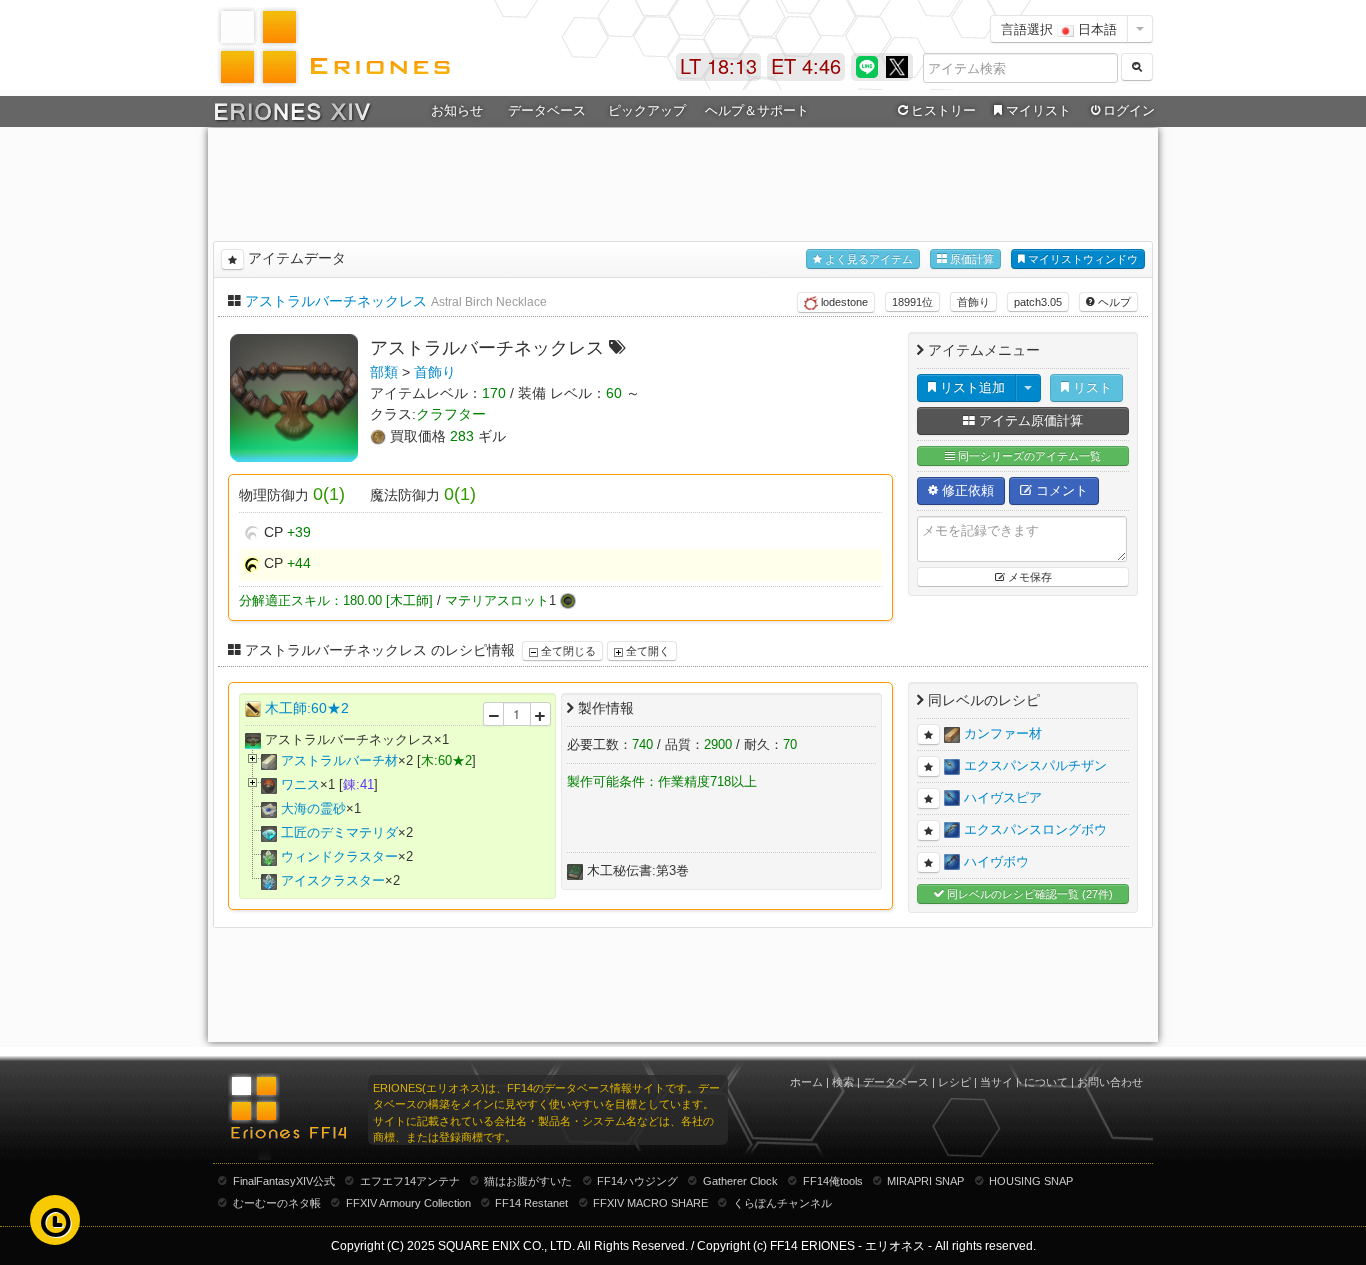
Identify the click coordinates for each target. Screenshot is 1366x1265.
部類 (384, 372)
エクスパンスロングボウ (1035, 829)
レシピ (954, 1082)
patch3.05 (1038, 302)
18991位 (912, 302)
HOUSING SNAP (1031, 1181)
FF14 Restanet (531, 1203)
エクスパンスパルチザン (1035, 765)
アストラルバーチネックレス (336, 301)
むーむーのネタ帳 (277, 1203)
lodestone (843, 302)
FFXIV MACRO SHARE (650, 1203)
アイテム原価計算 (1029, 420)
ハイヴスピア (1003, 797)
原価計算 (970, 259)
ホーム (806, 1082)
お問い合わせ (1110, 1082)
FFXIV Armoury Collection (408, 1203)
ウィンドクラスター (339, 856)
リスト (1090, 387)
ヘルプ (1113, 302)
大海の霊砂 (313, 808)
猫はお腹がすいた (528, 1181)
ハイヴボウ (996, 861)
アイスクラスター (333, 880)
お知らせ (457, 110)
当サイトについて (1024, 1082)
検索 (843, 1082)
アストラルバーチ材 (339, 760)
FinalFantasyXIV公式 (284, 1181)
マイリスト (1038, 110)
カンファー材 (1003, 733)
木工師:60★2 (307, 708)
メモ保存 (1028, 577)
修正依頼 (966, 490)
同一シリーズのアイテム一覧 (1028, 456)
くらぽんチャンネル (782, 1203)
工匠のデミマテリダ (339, 832)
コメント (1060, 490)
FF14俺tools (833, 1181)
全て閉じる (567, 651)
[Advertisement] (683, 181)
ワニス (300, 784)
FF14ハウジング (637, 1181)
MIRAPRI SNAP (925, 1181)
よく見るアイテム (867, 259)
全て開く (646, 651)
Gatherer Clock (740, 1181)
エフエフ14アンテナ (410, 1181)
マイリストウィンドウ (1081, 259)
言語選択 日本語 (1059, 28)
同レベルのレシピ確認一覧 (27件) (1028, 894)
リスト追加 (970, 387)
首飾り (973, 302)
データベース (896, 1082)
